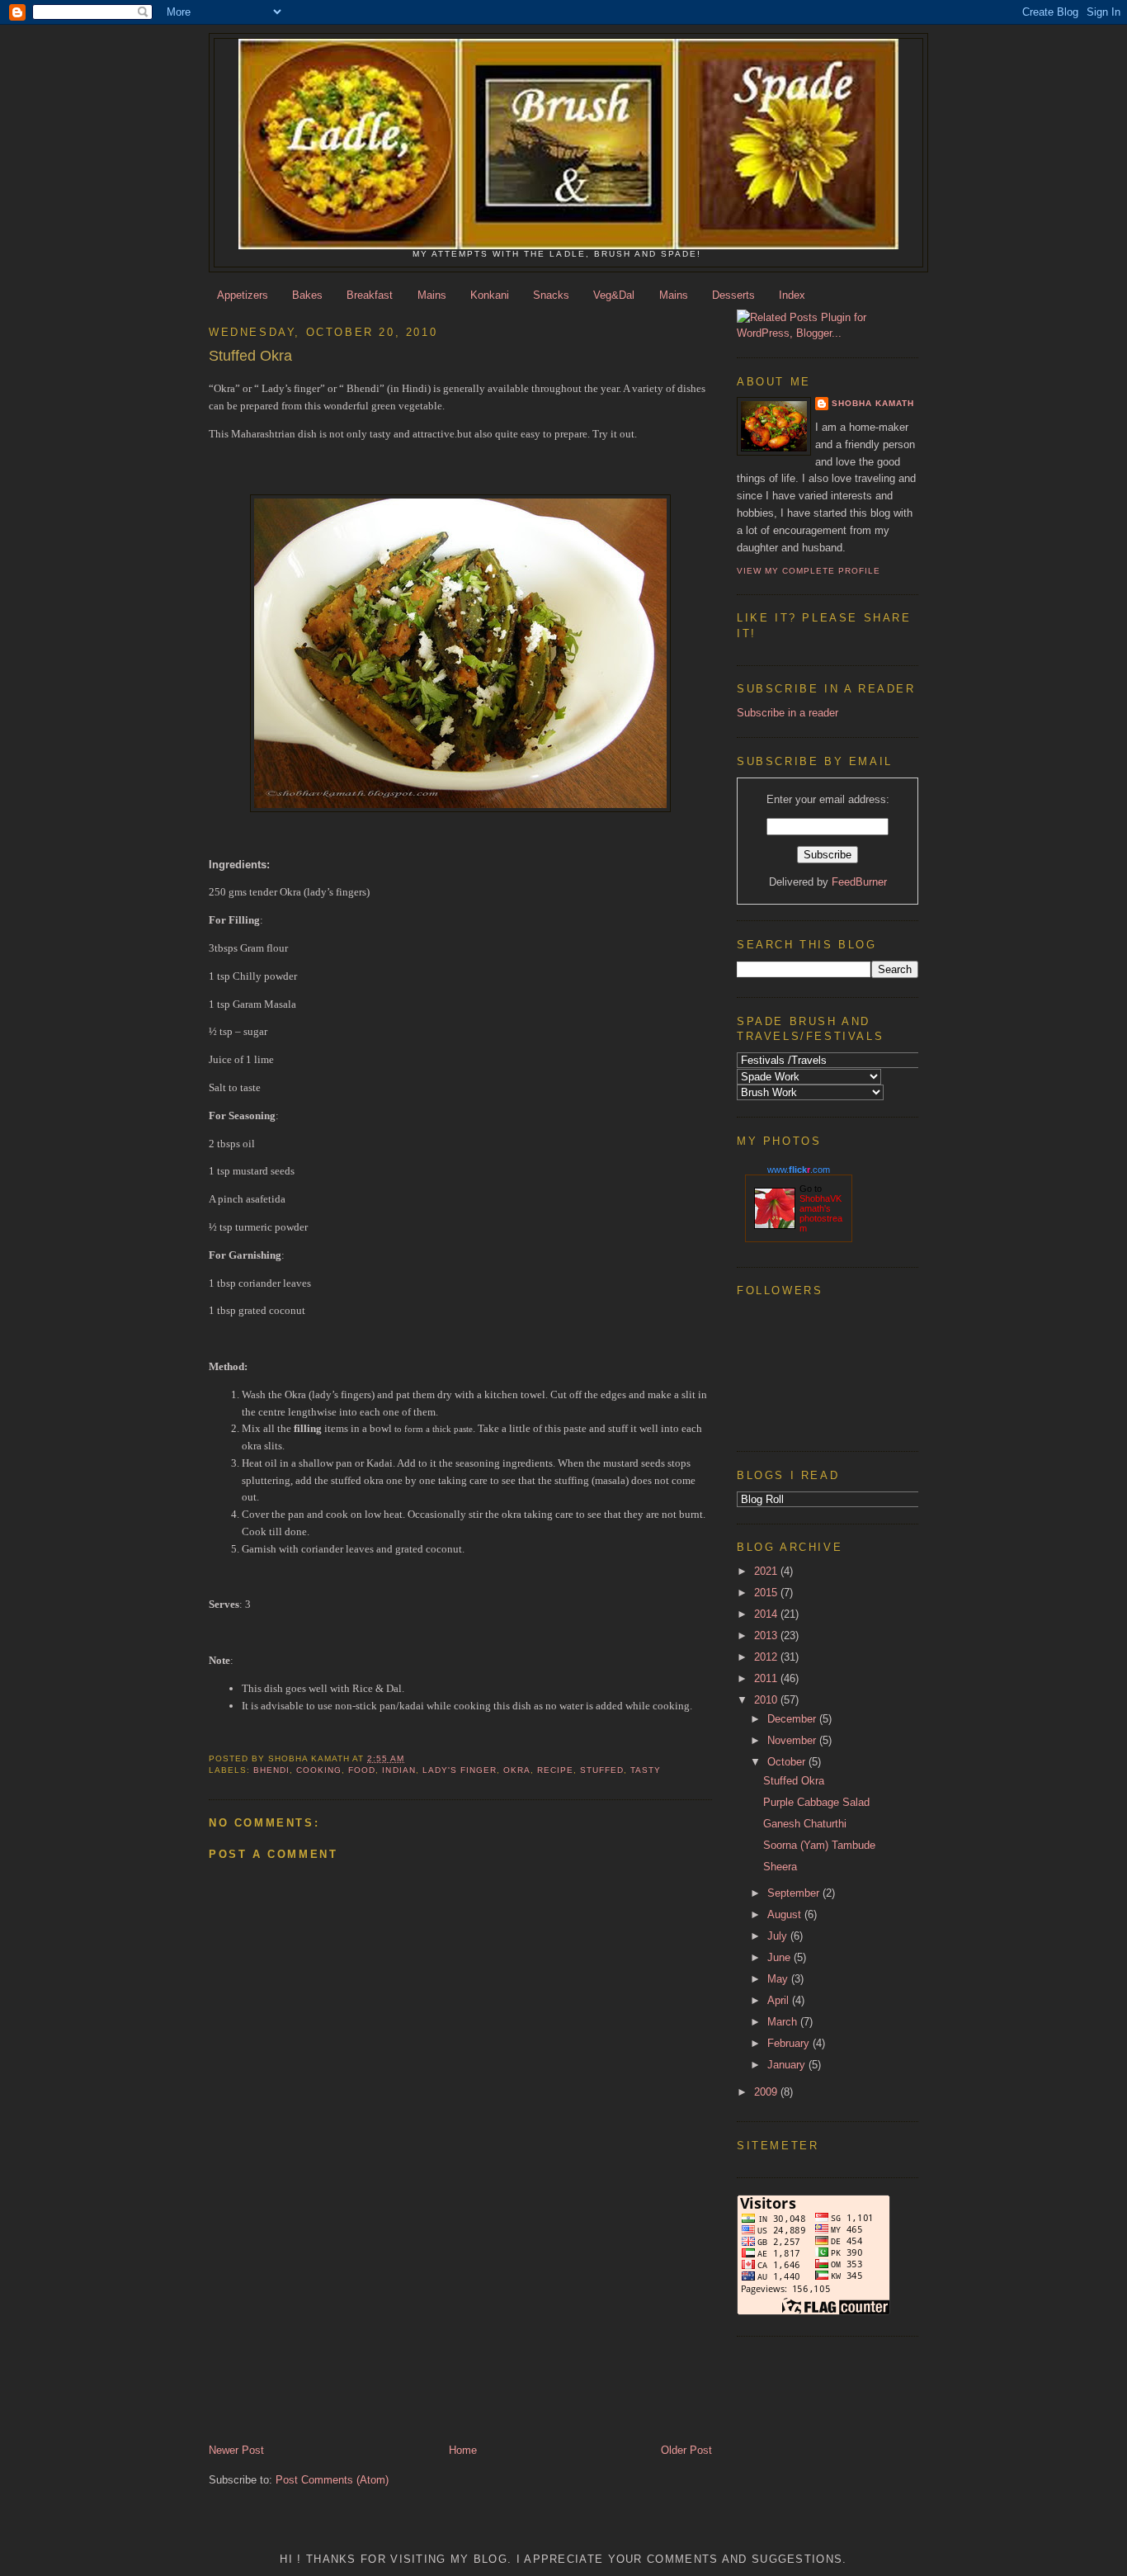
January (788, 2065)
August (786, 1914)
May (779, 1979)
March (784, 2022)
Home (463, 2450)
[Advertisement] (312, 2328)
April (780, 2000)
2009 (767, 2092)
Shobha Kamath (873, 403)
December (793, 1719)
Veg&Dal (614, 295)
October (788, 1762)
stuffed (602, 1770)
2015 (767, 1593)
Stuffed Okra (794, 1781)
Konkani (490, 295)
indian (398, 1770)
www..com (799, 1170)
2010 (767, 1700)
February (790, 2043)
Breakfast (370, 295)
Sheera (780, 1867)
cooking (319, 1770)
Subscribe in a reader (787, 713)
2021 (767, 1571)
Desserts (733, 295)
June (780, 1957)
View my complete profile (809, 571)
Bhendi (271, 1770)
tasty (646, 1770)
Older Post (686, 2450)
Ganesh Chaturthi (805, 1824)
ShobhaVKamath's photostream (821, 1213)
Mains (432, 295)
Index (792, 295)
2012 (767, 1657)
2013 (767, 1635)
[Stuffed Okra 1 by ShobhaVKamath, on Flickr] (460, 808)
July (779, 1936)
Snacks (551, 295)
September (795, 1893)
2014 (767, 1614)
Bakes (307, 295)
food (362, 1770)
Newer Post (236, 2450)
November (793, 1740)
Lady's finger (460, 1770)
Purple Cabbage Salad (816, 1802)
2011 (767, 1678)
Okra (517, 1770)
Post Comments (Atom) (332, 2480)
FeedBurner (859, 882)
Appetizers (243, 295)
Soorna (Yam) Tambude (819, 1845)
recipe (555, 1770)
